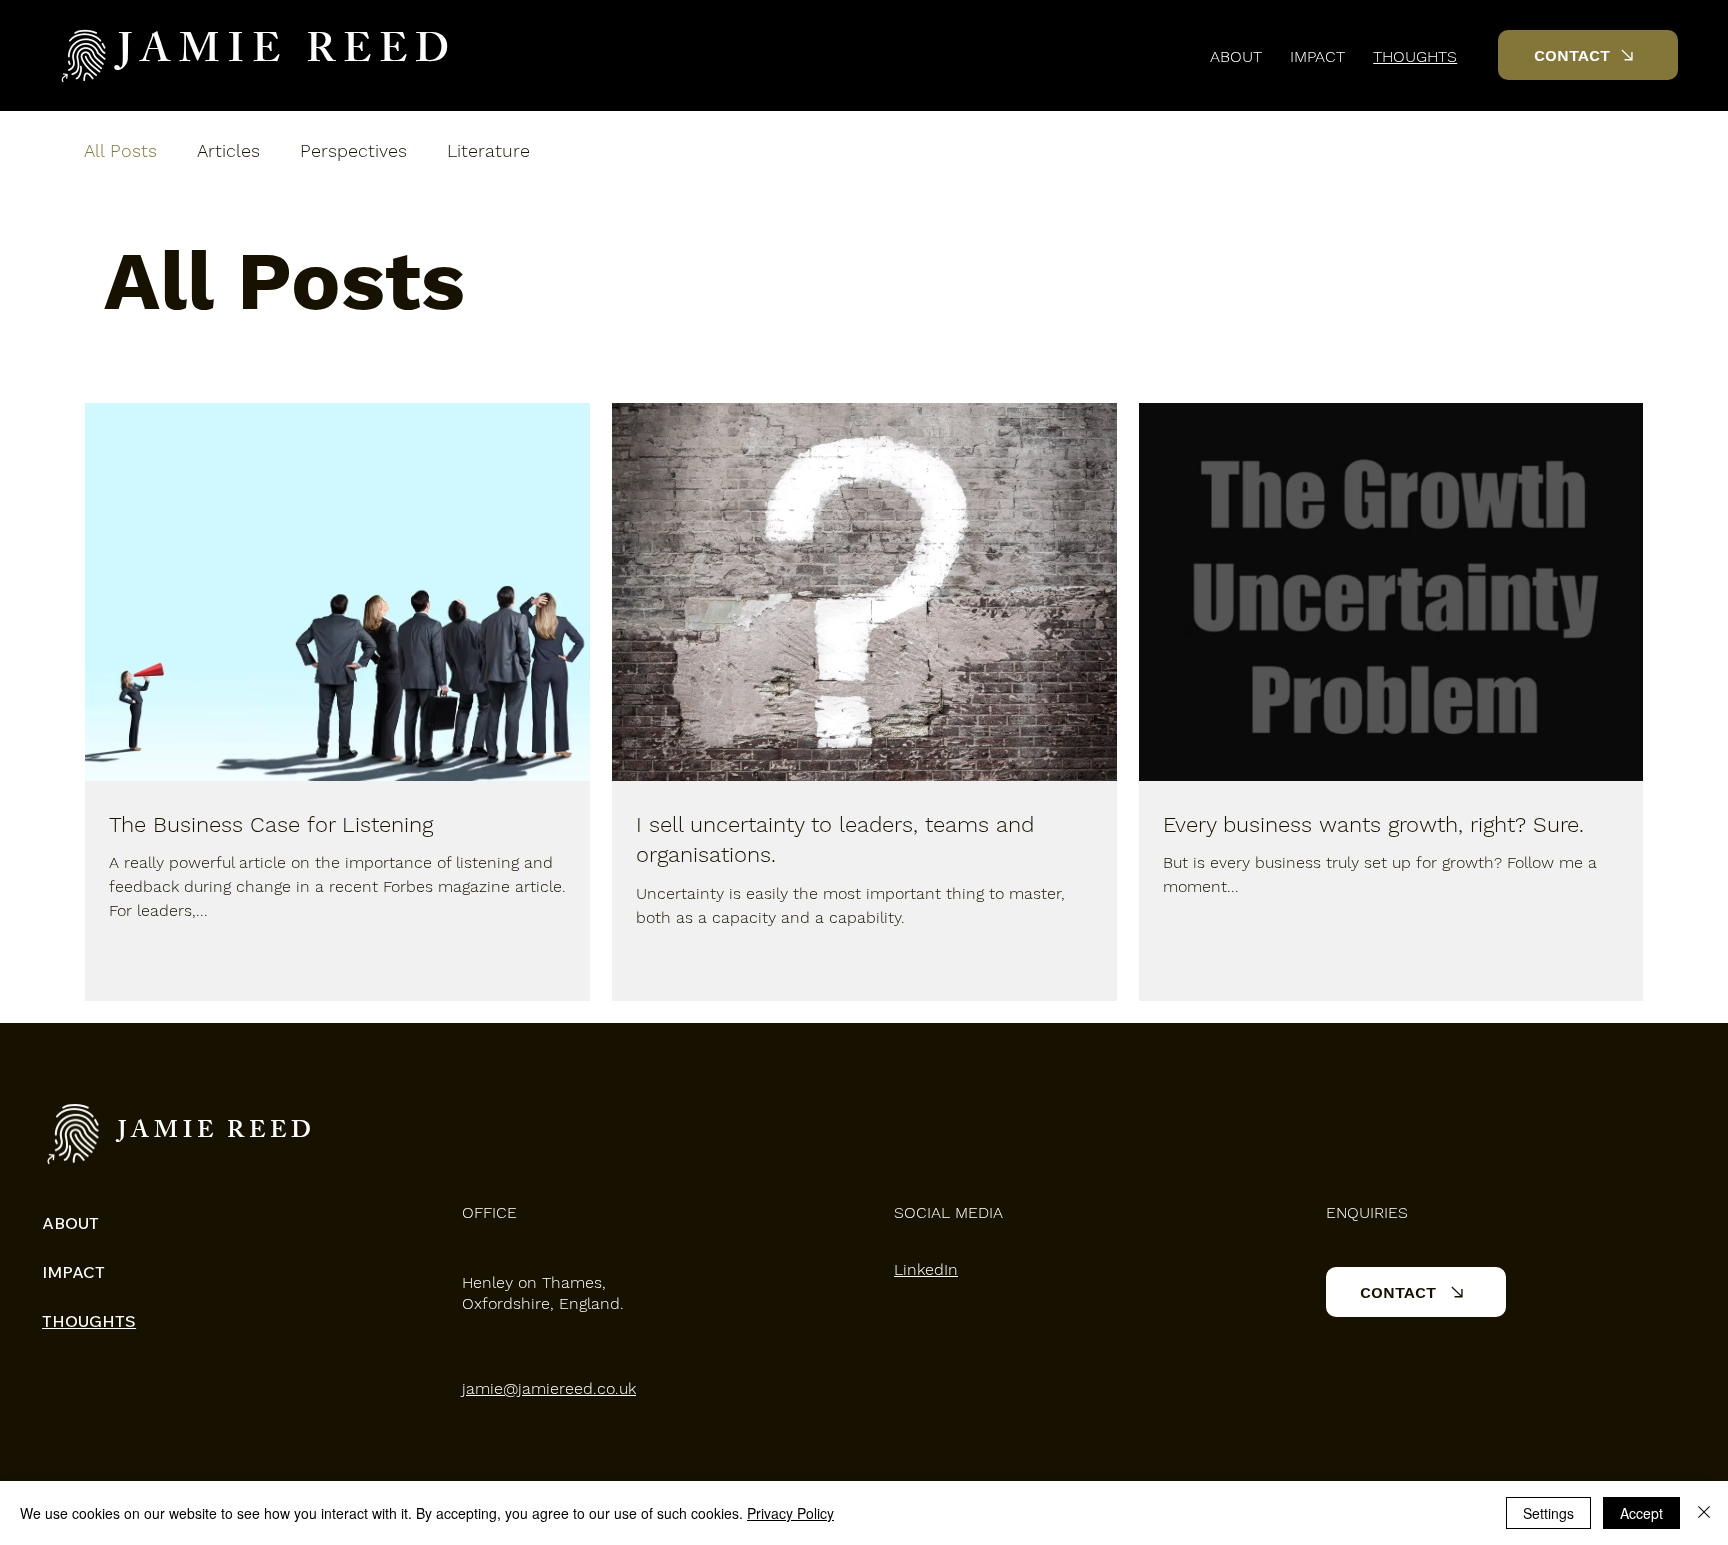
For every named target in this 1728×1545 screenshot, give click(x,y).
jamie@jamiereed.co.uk (549, 1388)
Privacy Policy (790, 1513)
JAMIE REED (287, 54)
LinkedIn (926, 1269)
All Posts (120, 150)
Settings (1548, 1513)
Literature (488, 150)
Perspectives (353, 150)
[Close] (1704, 1513)
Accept (1641, 1513)
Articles (228, 150)
